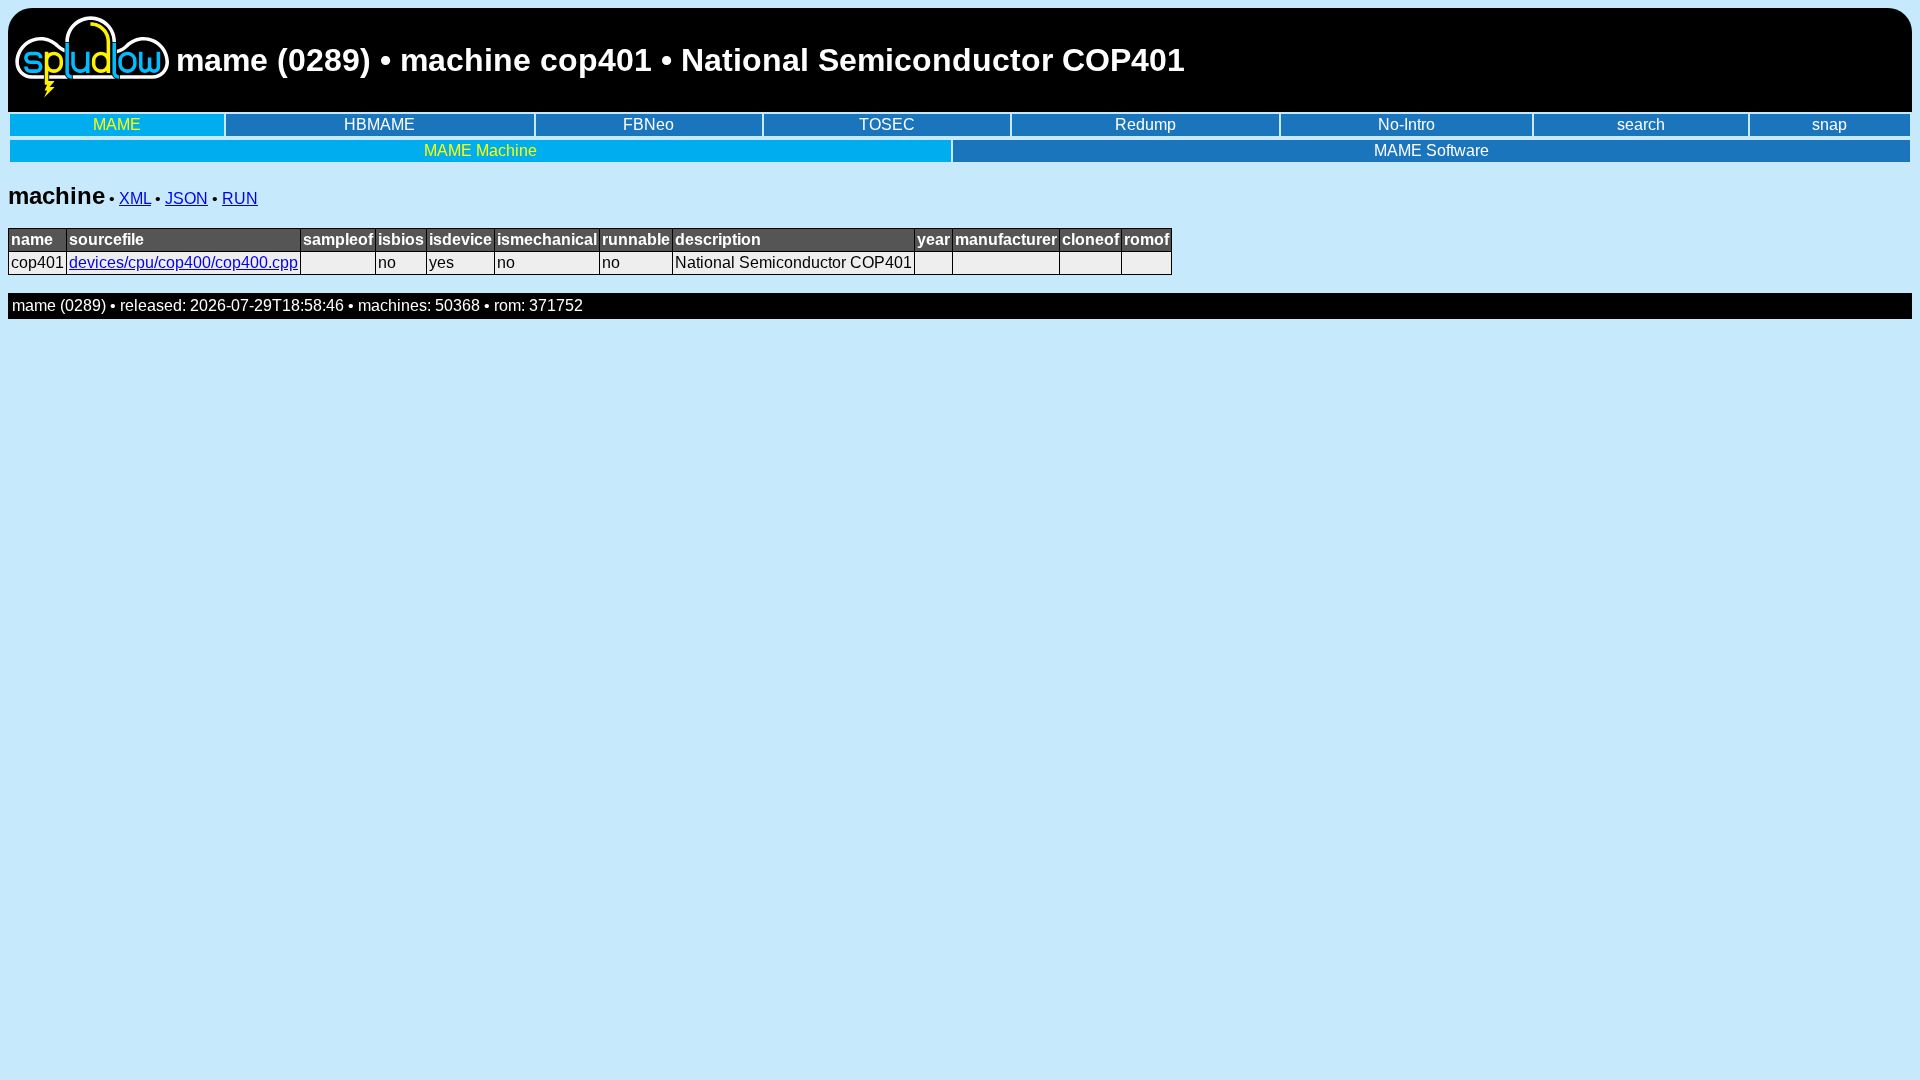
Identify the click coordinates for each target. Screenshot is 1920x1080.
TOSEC (887, 124)
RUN (240, 198)
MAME (117, 124)
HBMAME (379, 124)
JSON (186, 198)
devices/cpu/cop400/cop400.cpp (183, 262)
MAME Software (1431, 150)
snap (1829, 124)
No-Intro (1406, 124)
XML (135, 198)
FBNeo (648, 124)
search (1641, 124)
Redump (1145, 124)
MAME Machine (480, 150)
